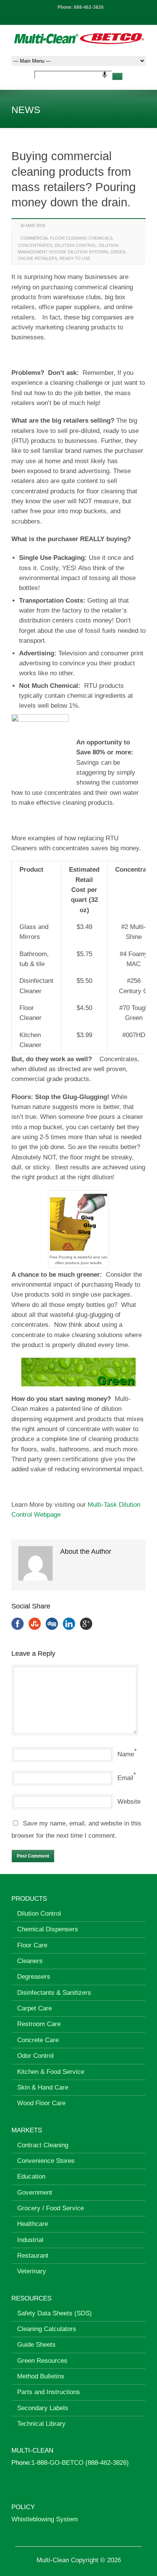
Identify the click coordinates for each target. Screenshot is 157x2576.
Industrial (30, 2240)
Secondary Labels (43, 2408)
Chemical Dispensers (48, 1929)
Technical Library (41, 2424)
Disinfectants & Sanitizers (54, 1993)
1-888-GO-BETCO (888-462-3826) (80, 2463)
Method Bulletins (41, 2376)
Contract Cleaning (43, 2145)
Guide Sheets (36, 2345)
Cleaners (30, 1961)
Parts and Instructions (49, 2392)
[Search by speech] (105, 75)
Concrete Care (38, 2040)
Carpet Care (34, 2008)
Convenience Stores (46, 2161)
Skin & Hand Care (43, 2087)
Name (126, 1754)
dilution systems (88, 252)
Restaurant (33, 2256)
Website (129, 1802)
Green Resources (42, 2361)
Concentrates (35, 245)
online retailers (38, 258)
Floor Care (32, 1945)
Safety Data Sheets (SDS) (54, 2313)
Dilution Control (75, 245)
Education (31, 2176)
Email (125, 1778)
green (118, 252)
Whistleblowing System (45, 2519)
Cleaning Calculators (47, 2329)
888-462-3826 (89, 7)
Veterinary (32, 2271)
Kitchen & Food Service (51, 2072)
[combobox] (73, 75)
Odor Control (35, 2056)
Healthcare (33, 2224)
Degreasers (34, 1977)
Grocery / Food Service (50, 2208)
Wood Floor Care (41, 2103)
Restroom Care (39, 2024)
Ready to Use (75, 258)
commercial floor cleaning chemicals (66, 238)
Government (35, 2193)
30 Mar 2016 (33, 225)
